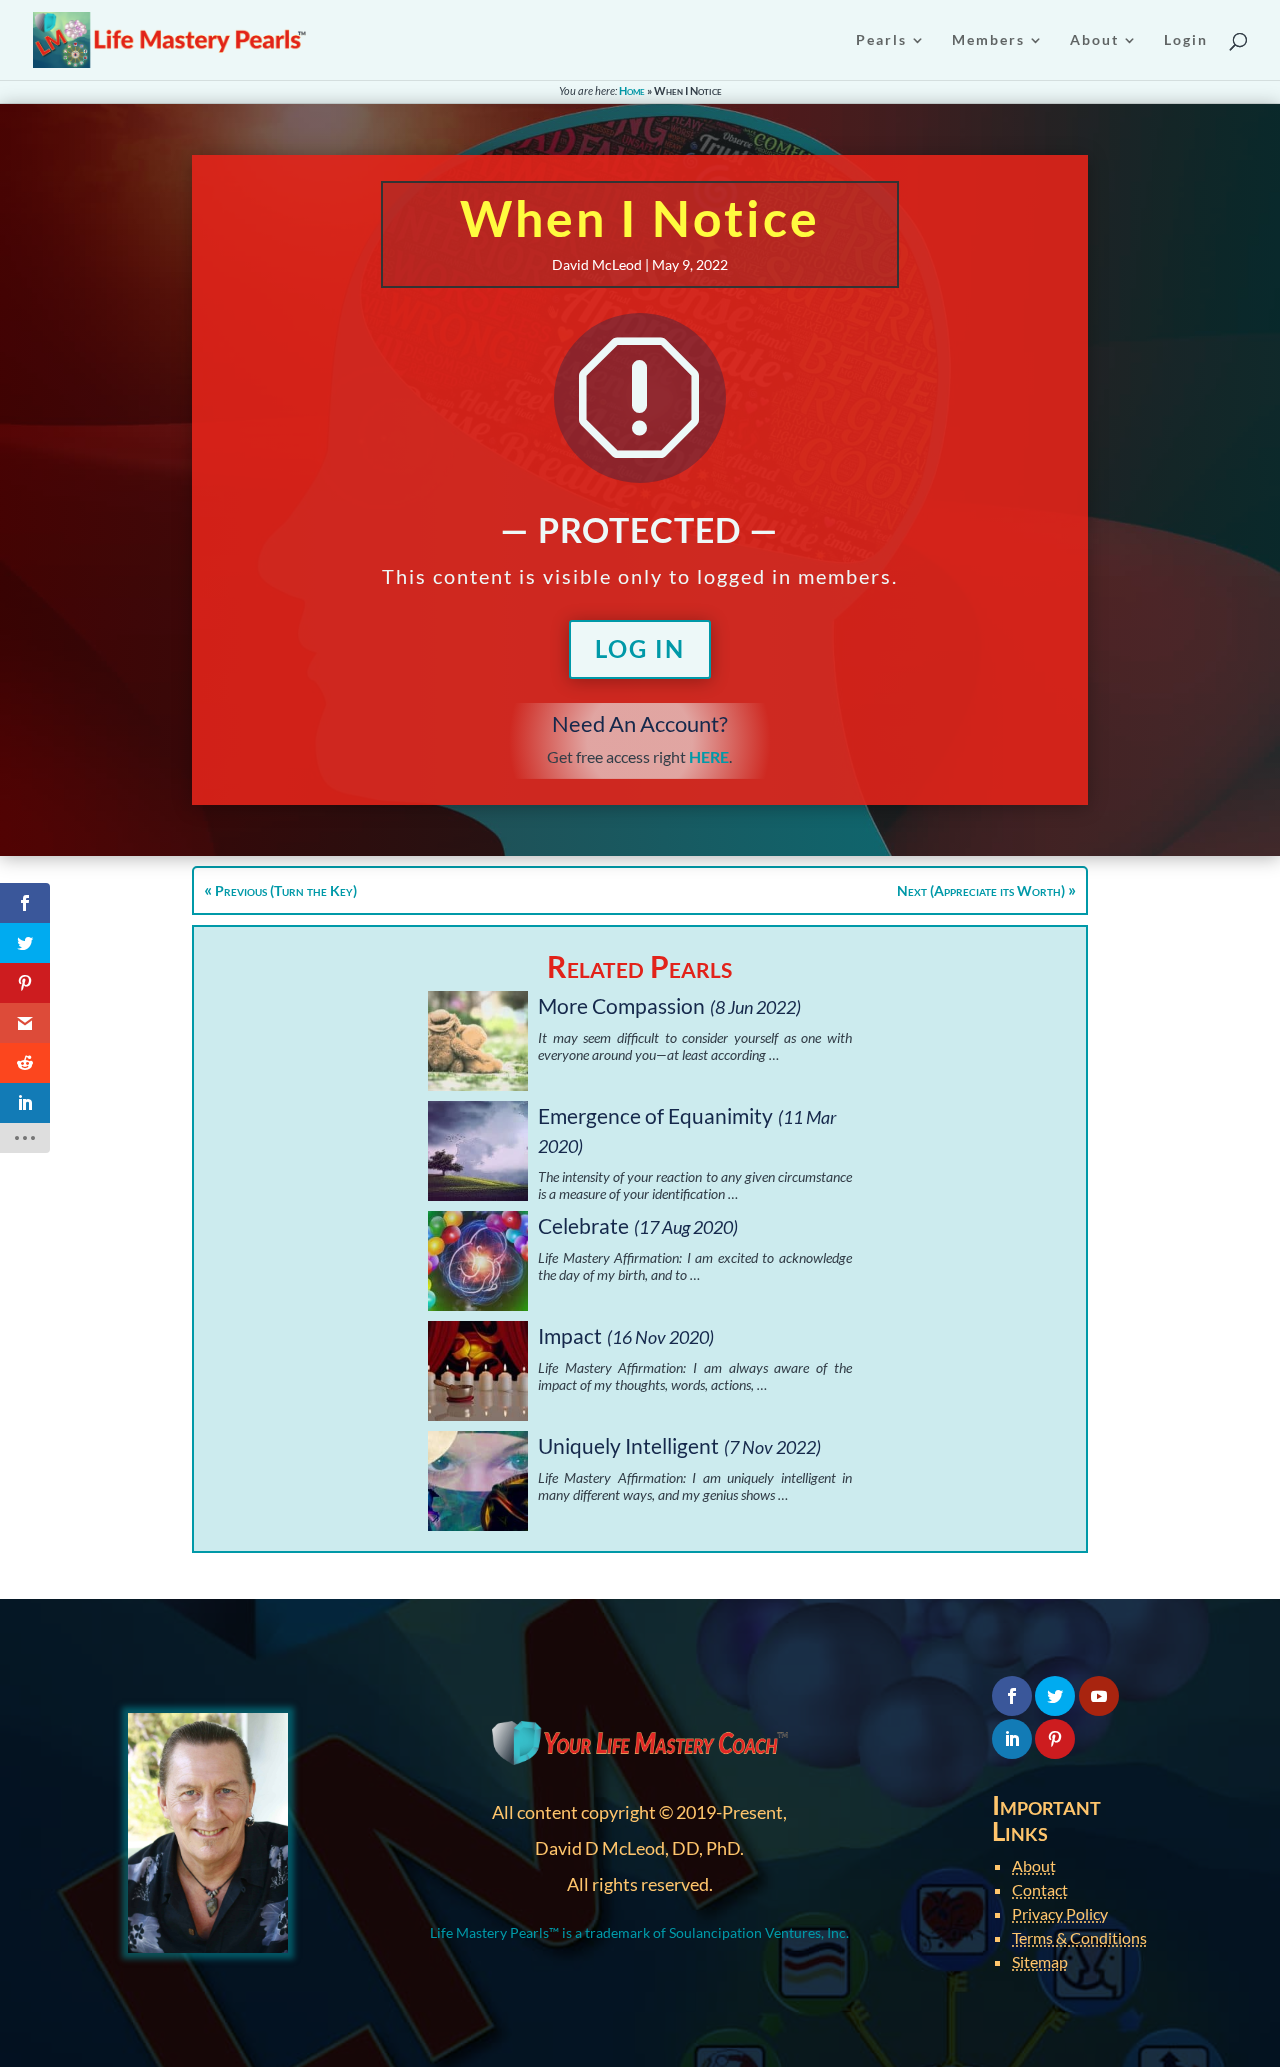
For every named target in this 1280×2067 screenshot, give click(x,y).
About (1034, 1865)
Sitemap (1040, 1961)
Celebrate (583, 1225)
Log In (640, 648)
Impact (570, 1335)
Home (632, 90)
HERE (709, 756)
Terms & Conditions (1079, 1937)
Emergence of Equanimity (655, 1115)
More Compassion (621, 1005)
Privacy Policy (1060, 1913)
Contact (1040, 1889)
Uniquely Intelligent (628, 1445)
